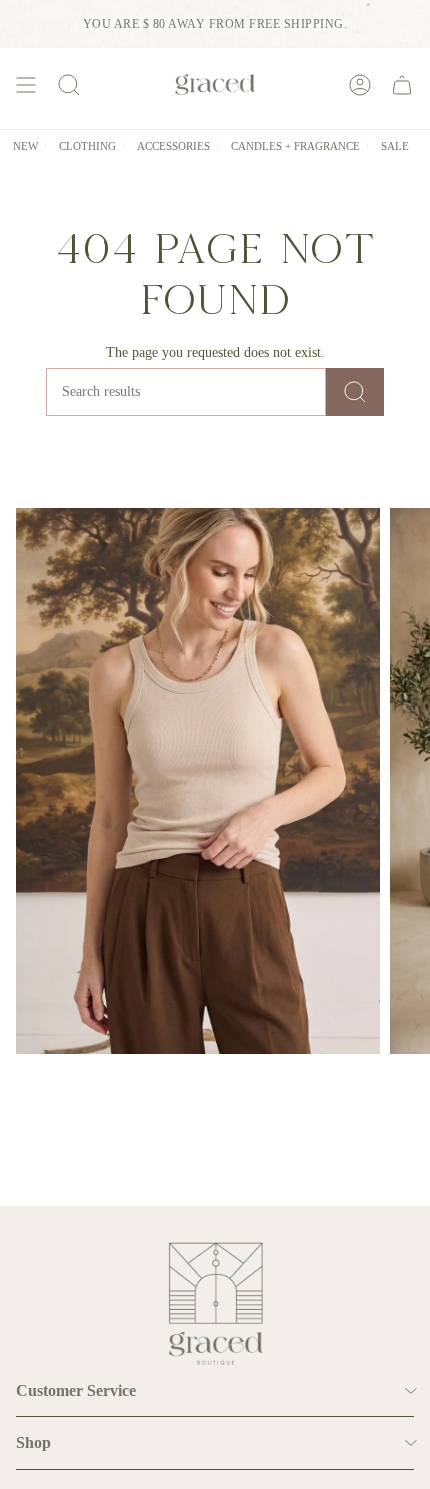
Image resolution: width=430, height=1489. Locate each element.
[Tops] (198, 781)
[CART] (402, 84)
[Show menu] (26, 84)
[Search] (355, 392)
